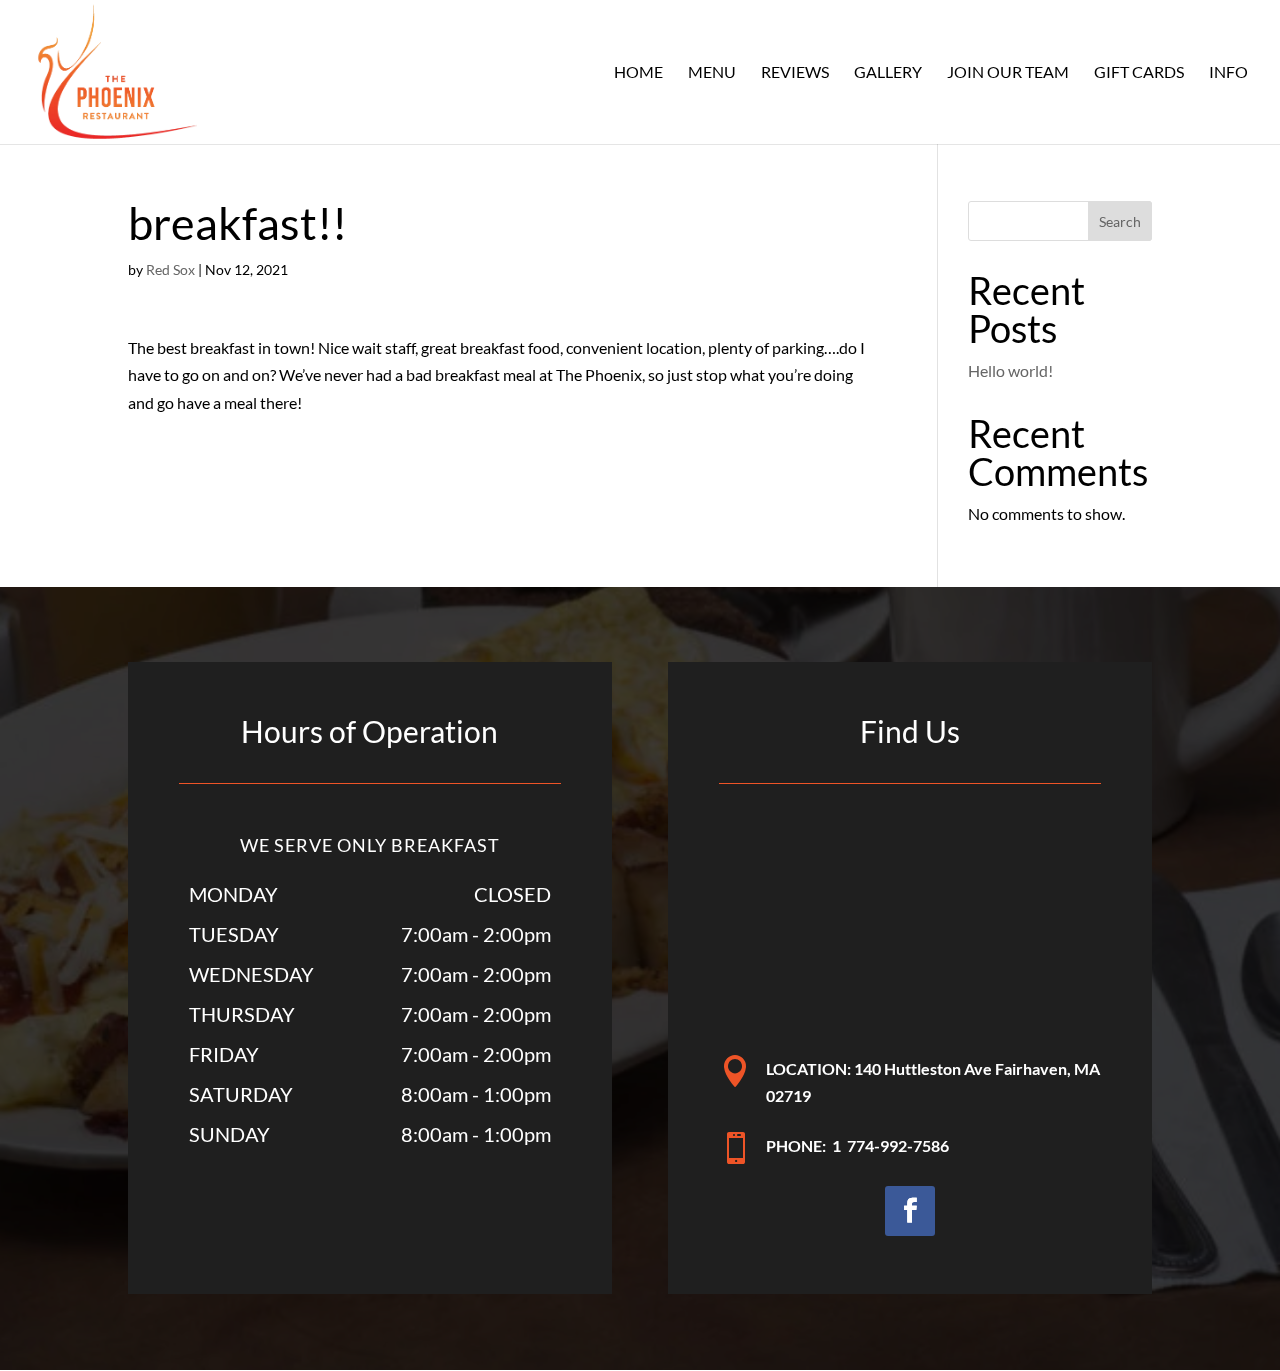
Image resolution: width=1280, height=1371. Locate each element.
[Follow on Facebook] (910, 1211)
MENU (712, 73)
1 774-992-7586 (890, 1145)
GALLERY (888, 73)
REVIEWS (795, 73)
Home (638, 73)
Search (1120, 221)
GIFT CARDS (1139, 73)
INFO (1228, 73)
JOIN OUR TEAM (1008, 73)
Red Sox (170, 269)
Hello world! (1010, 370)
